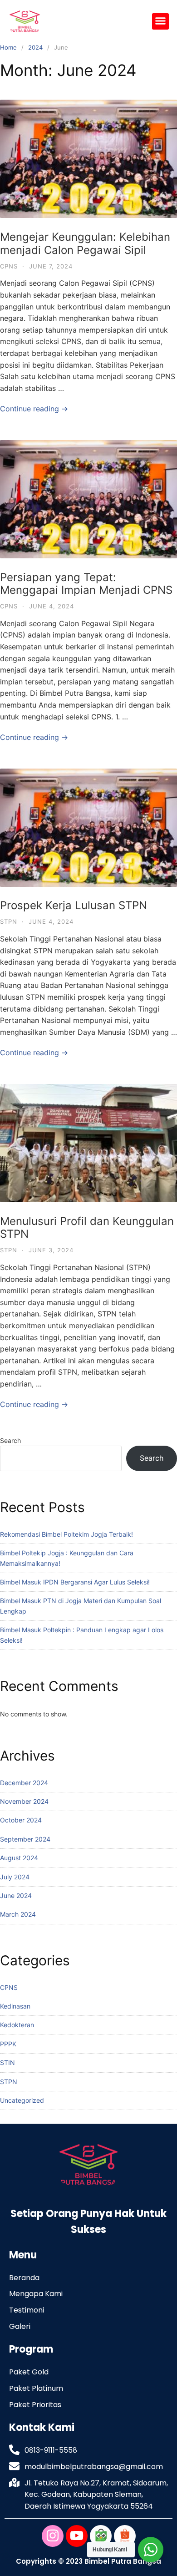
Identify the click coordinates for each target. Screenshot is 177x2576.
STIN (7, 2062)
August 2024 (19, 1858)
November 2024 (24, 1801)
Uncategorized (22, 2100)
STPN (9, 921)
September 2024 (25, 1839)
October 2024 (21, 1820)
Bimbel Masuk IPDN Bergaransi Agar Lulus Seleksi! (75, 1582)
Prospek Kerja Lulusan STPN (74, 905)
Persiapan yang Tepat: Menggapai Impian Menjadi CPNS (86, 584)
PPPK (8, 2044)
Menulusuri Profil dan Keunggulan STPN (87, 1228)
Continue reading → (34, 409)
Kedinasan (15, 2006)
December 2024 (24, 1783)
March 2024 (18, 1914)
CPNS (9, 266)
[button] (161, 21)
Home (8, 47)
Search (10, 1440)
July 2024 (15, 1877)
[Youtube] (77, 2536)
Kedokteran (17, 2025)
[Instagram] (53, 2536)
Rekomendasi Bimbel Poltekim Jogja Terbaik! (66, 1534)
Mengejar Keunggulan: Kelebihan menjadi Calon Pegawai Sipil (85, 243)
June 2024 (16, 1895)
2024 (35, 47)
